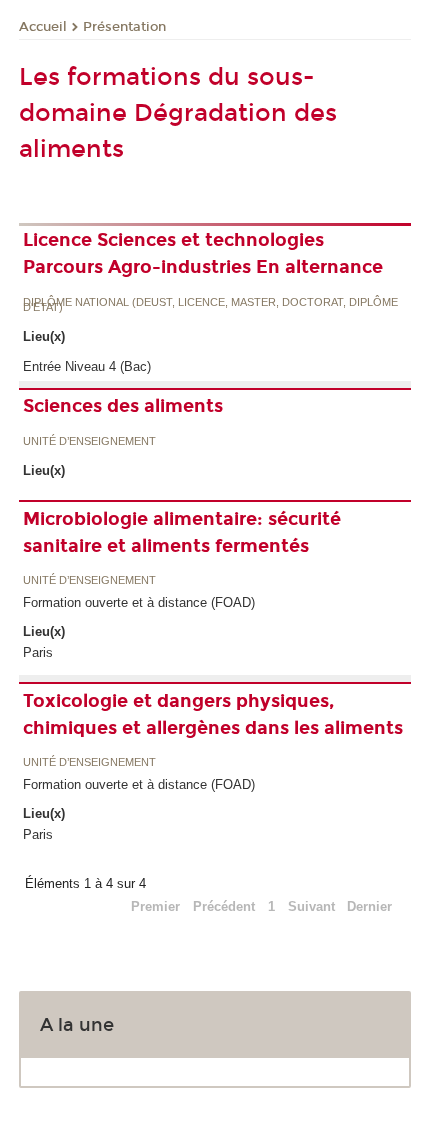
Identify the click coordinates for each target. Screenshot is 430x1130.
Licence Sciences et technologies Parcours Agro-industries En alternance (203, 253)
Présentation (124, 27)
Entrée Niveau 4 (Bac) (87, 366)
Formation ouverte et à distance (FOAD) (139, 602)
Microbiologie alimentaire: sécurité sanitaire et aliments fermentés (182, 532)
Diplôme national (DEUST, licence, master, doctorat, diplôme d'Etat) (210, 305)
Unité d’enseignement (89, 442)
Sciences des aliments (123, 406)
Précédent (224, 906)
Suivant (311, 906)
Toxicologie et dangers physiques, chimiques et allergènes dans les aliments (213, 714)
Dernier (369, 906)
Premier (155, 906)
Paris (38, 652)
